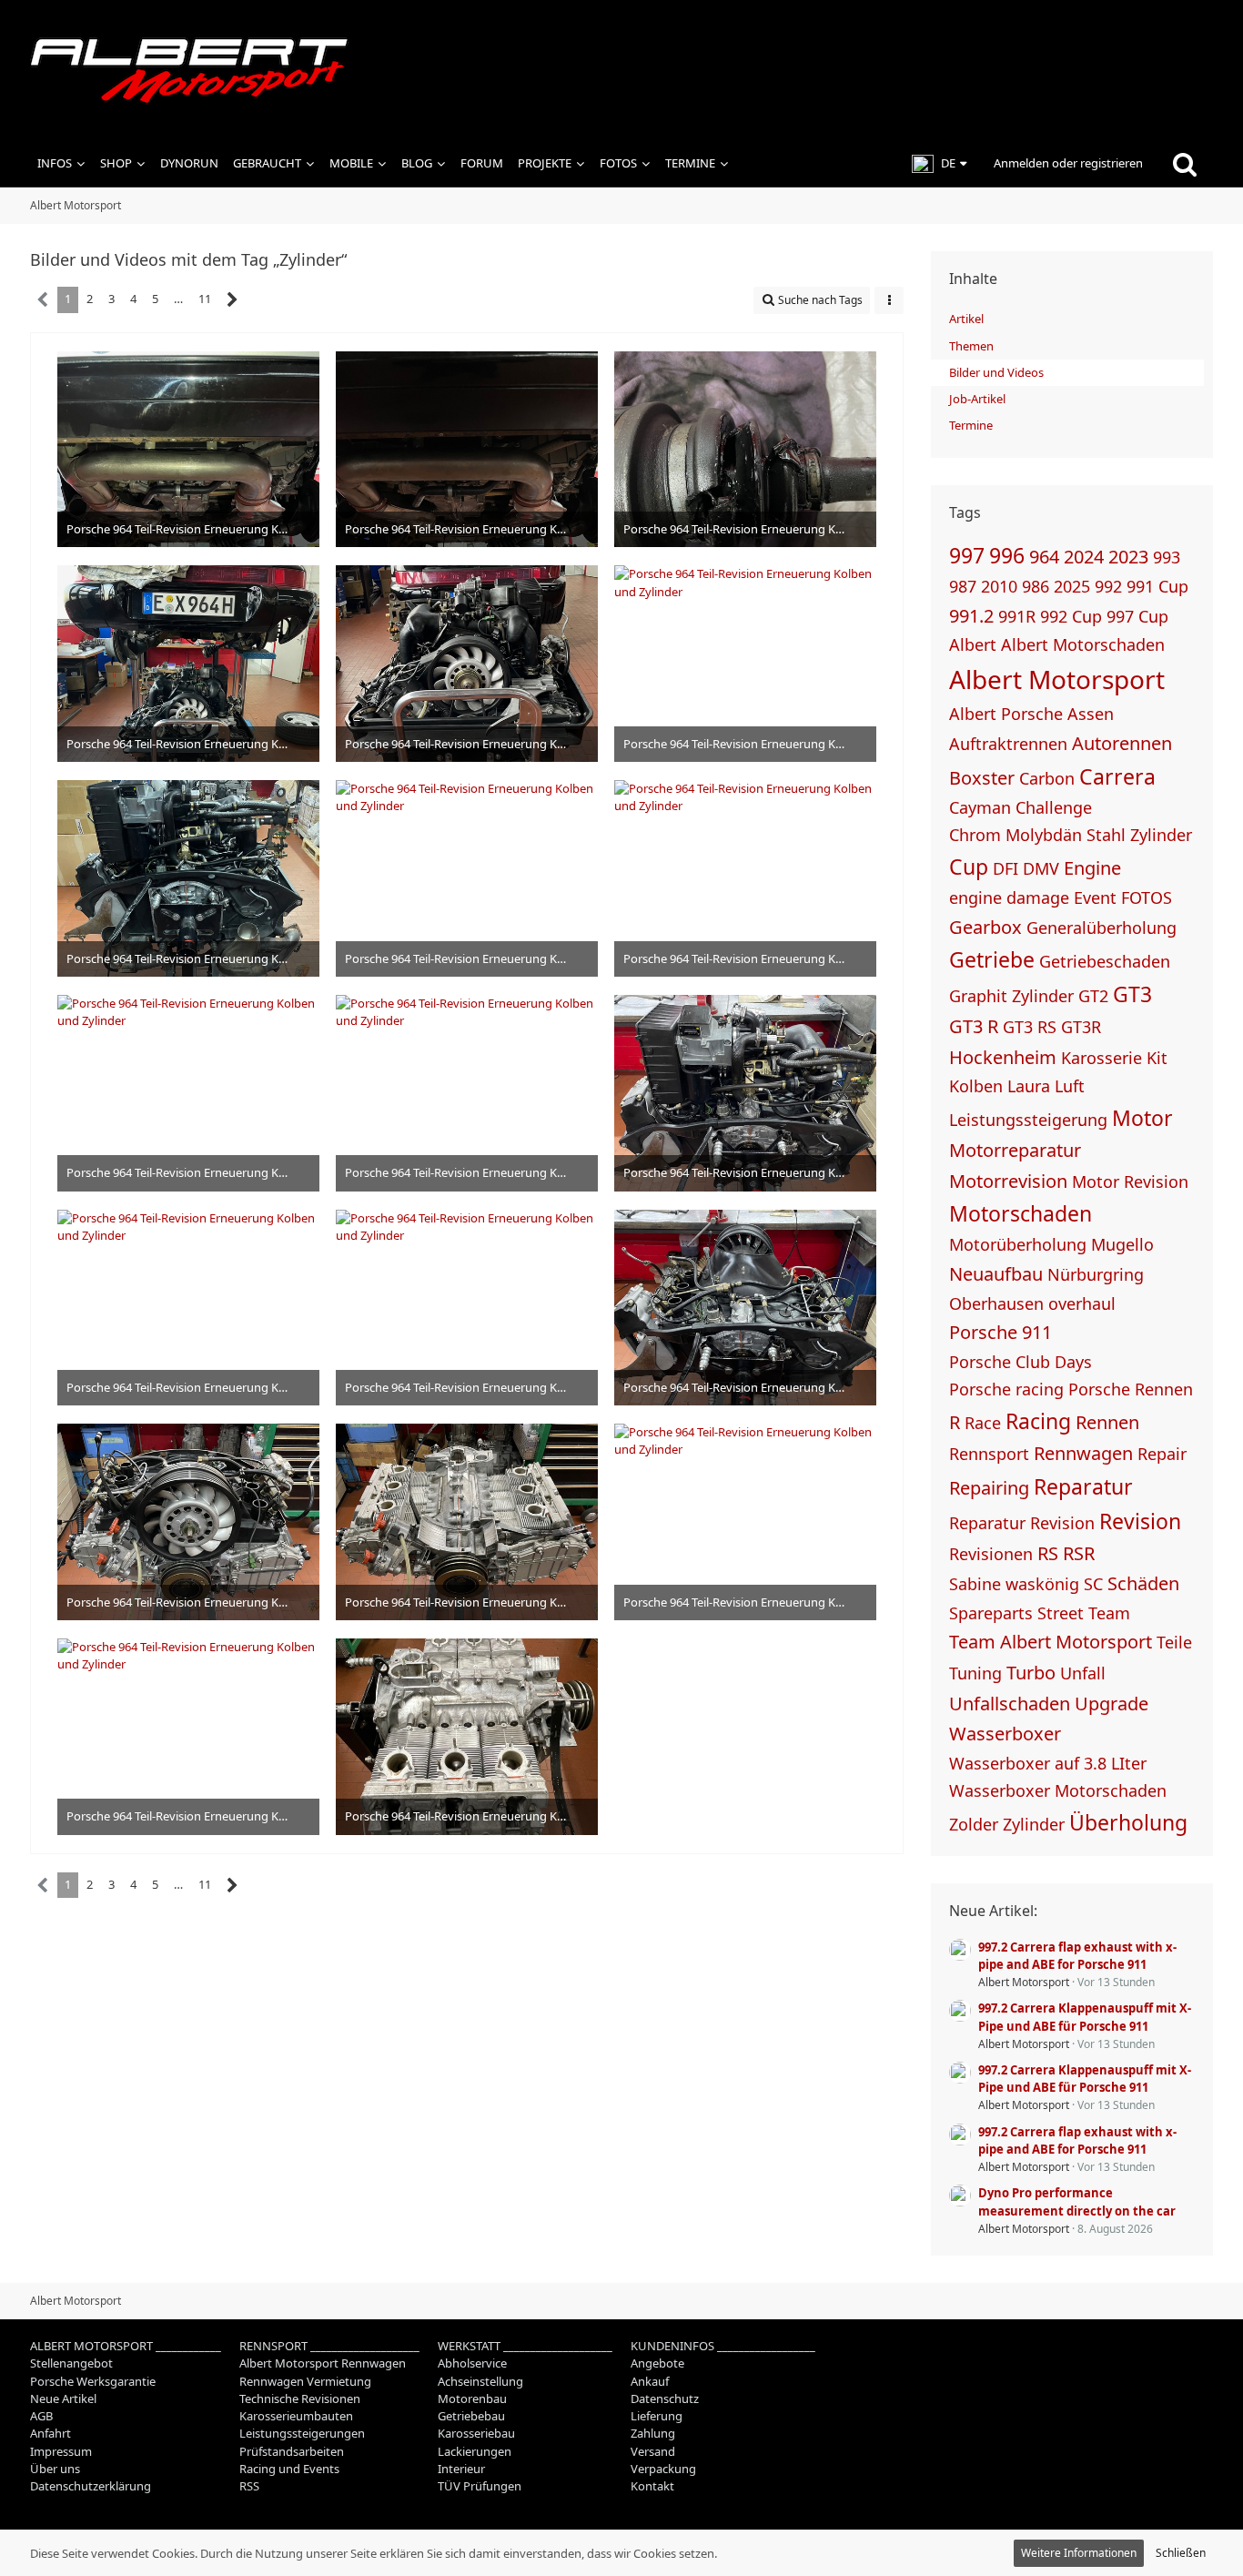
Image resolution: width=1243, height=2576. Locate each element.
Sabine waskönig (1014, 1584)
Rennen (1107, 1422)
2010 (999, 586)
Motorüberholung (1018, 1244)
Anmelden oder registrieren (1068, 163)
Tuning (975, 1673)
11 (205, 299)
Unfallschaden (1010, 1704)
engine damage (1009, 898)
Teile (1174, 1642)
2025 (1072, 586)
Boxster (982, 778)
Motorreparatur (1015, 1150)
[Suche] (1185, 164)
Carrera (1117, 776)
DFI (1006, 868)
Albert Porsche (1006, 714)
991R (1017, 616)
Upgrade (1112, 1704)
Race (983, 1423)
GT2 (1093, 996)
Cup (969, 867)
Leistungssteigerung (1028, 1120)
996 (1007, 555)
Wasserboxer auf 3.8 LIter (1048, 1763)
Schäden (1143, 1583)
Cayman (980, 807)
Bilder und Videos (996, 372)
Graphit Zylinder (1011, 996)
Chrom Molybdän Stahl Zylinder (1071, 835)
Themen (971, 346)
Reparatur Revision (1022, 1523)
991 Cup (1157, 586)
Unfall (1083, 1673)
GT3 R (974, 1026)
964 (1044, 557)
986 (1036, 586)
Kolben (976, 1086)
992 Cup (1071, 616)
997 (967, 555)
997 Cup (1137, 616)
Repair (1162, 1454)
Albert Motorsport (1057, 679)
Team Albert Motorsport (1051, 1642)
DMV (1041, 868)
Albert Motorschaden (1083, 644)
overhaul (1082, 1303)
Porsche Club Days (1021, 1362)
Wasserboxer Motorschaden (1058, 1790)
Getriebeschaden (1105, 961)
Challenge (1054, 807)
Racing (1038, 1421)
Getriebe (992, 959)
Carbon (1047, 778)
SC (1093, 1584)
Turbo (1031, 1673)
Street (1061, 1613)
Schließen (1181, 2553)
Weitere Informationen (1079, 2553)
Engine (1092, 868)
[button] (939, 164)
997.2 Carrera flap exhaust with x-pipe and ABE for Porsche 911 (1077, 1956)
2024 (1084, 557)
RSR (1079, 1553)
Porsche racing (1006, 1389)
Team (1109, 1613)
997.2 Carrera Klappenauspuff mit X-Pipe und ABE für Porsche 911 (1085, 2017)
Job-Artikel (977, 399)
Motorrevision (1008, 1181)
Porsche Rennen (1131, 1389)
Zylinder (1034, 1824)
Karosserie (1102, 1058)
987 (963, 586)
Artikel (966, 319)
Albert (973, 644)
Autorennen (1122, 743)
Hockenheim (1003, 1057)
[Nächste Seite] (232, 300)
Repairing (989, 1488)
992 (1108, 586)
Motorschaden (1021, 1213)
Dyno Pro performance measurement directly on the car (1077, 2201)
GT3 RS (1030, 1027)
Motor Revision (1130, 1182)
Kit (1157, 1058)
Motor (1142, 1118)
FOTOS (1147, 898)
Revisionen (991, 1554)
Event (1095, 898)
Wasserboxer (1005, 1734)
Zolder (974, 1824)
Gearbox (985, 927)
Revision (1140, 1521)
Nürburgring (1096, 1274)
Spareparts (991, 1613)
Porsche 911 (1000, 1332)
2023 (1128, 557)
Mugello (1122, 1244)
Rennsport (989, 1454)
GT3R (1081, 1027)
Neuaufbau (996, 1274)
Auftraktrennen (1008, 744)
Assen (1091, 714)
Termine (971, 425)
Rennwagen (1083, 1453)
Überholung (1128, 1822)
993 (1167, 557)
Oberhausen (996, 1303)
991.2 (971, 616)
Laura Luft (1046, 1086)
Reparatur (1083, 1486)
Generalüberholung (1102, 928)
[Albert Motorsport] (621, 71)
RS (1048, 1553)
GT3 (1132, 994)
